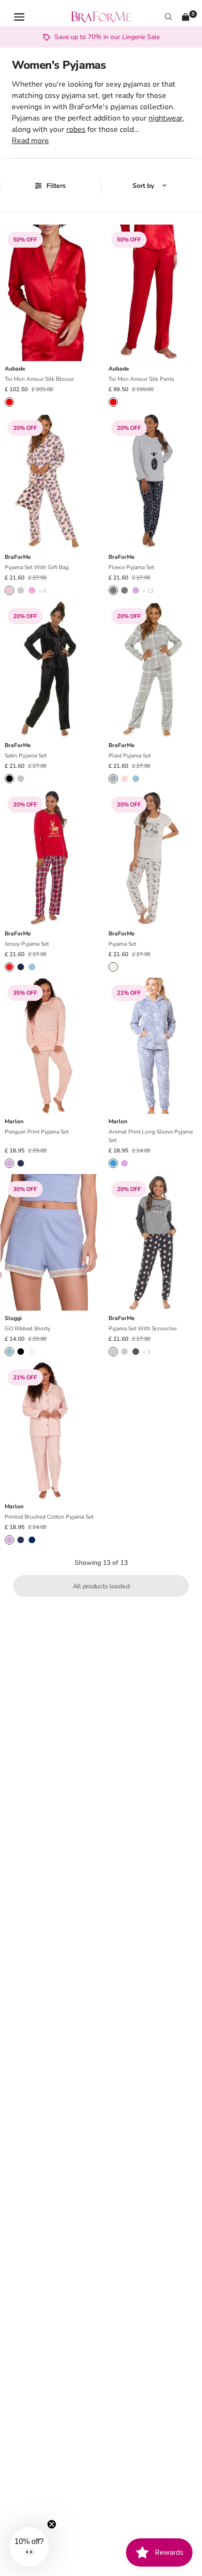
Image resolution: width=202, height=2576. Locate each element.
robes (76, 129)
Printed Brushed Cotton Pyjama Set (49, 1517)
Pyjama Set (122, 944)
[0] (186, 17)
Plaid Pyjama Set (130, 756)
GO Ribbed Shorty (27, 1328)
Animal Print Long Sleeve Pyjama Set (151, 1136)
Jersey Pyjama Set (27, 944)
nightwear (166, 118)
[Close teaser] (52, 2524)
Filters (56, 186)
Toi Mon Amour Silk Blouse (39, 379)
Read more (30, 141)
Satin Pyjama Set (26, 756)
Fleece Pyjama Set (131, 567)
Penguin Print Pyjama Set (37, 1132)
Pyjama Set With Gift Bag (37, 567)
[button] (29, 2547)
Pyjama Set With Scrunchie (143, 1328)
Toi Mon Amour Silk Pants (141, 379)
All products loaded (101, 1586)
